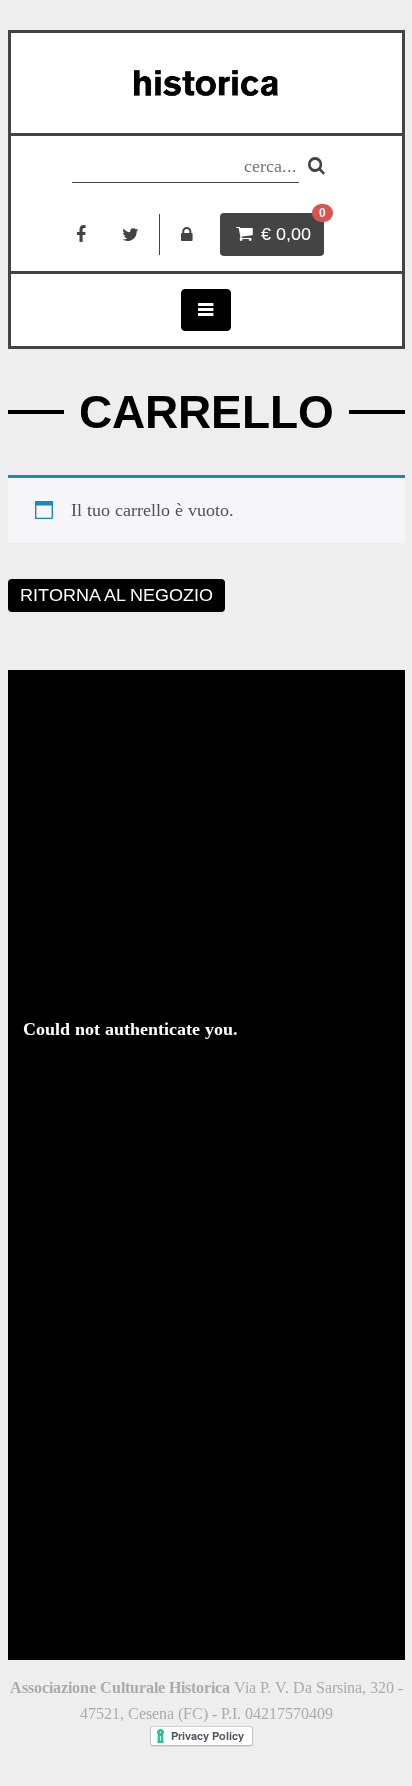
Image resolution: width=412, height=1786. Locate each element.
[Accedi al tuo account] (187, 234)
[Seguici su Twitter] (130, 234)
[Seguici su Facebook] (80, 234)
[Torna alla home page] (206, 83)
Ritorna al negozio (116, 595)
